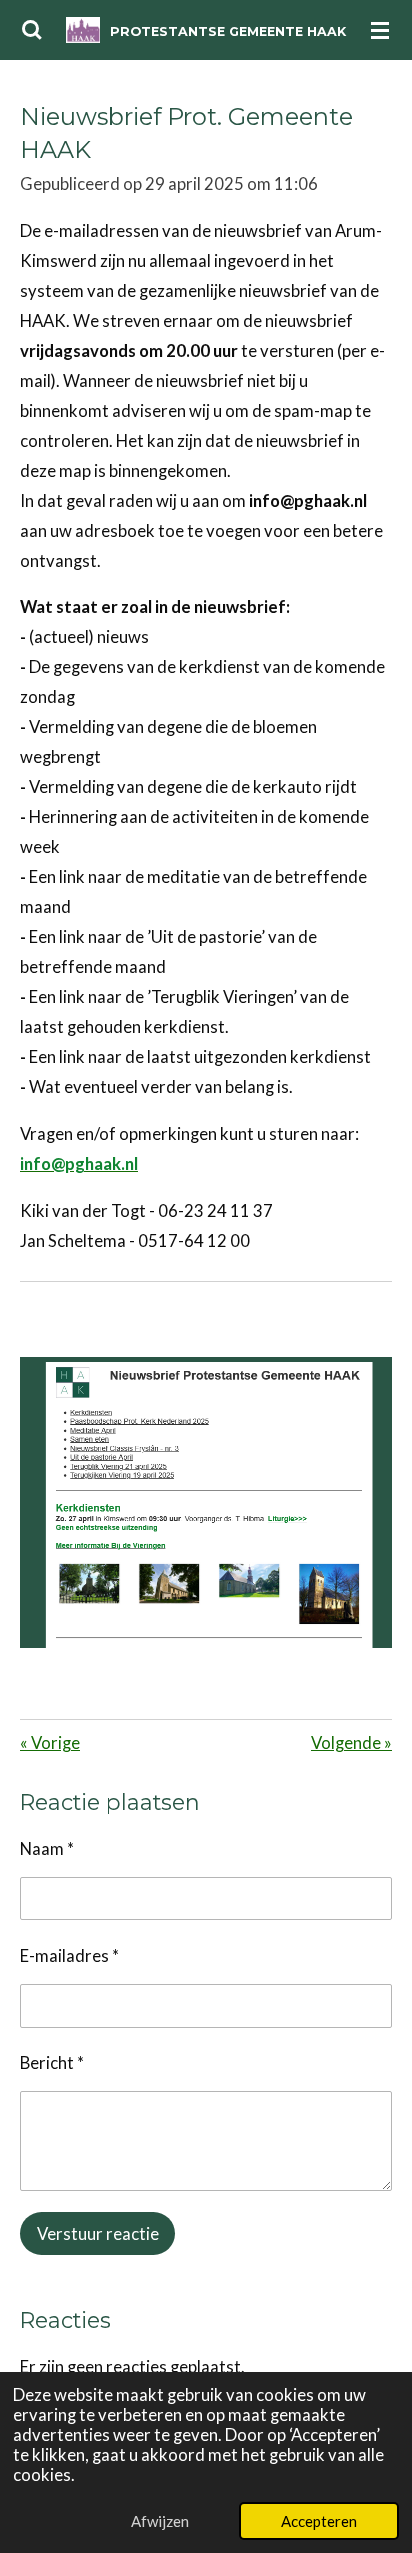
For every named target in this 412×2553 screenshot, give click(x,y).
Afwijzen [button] (160, 2521)
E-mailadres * (69, 1956)
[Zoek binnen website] (32, 30)
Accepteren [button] (319, 2521)
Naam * (47, 1849)
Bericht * (52, 2063)
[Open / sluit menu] (380, 30)
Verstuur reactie (98, 2234)
